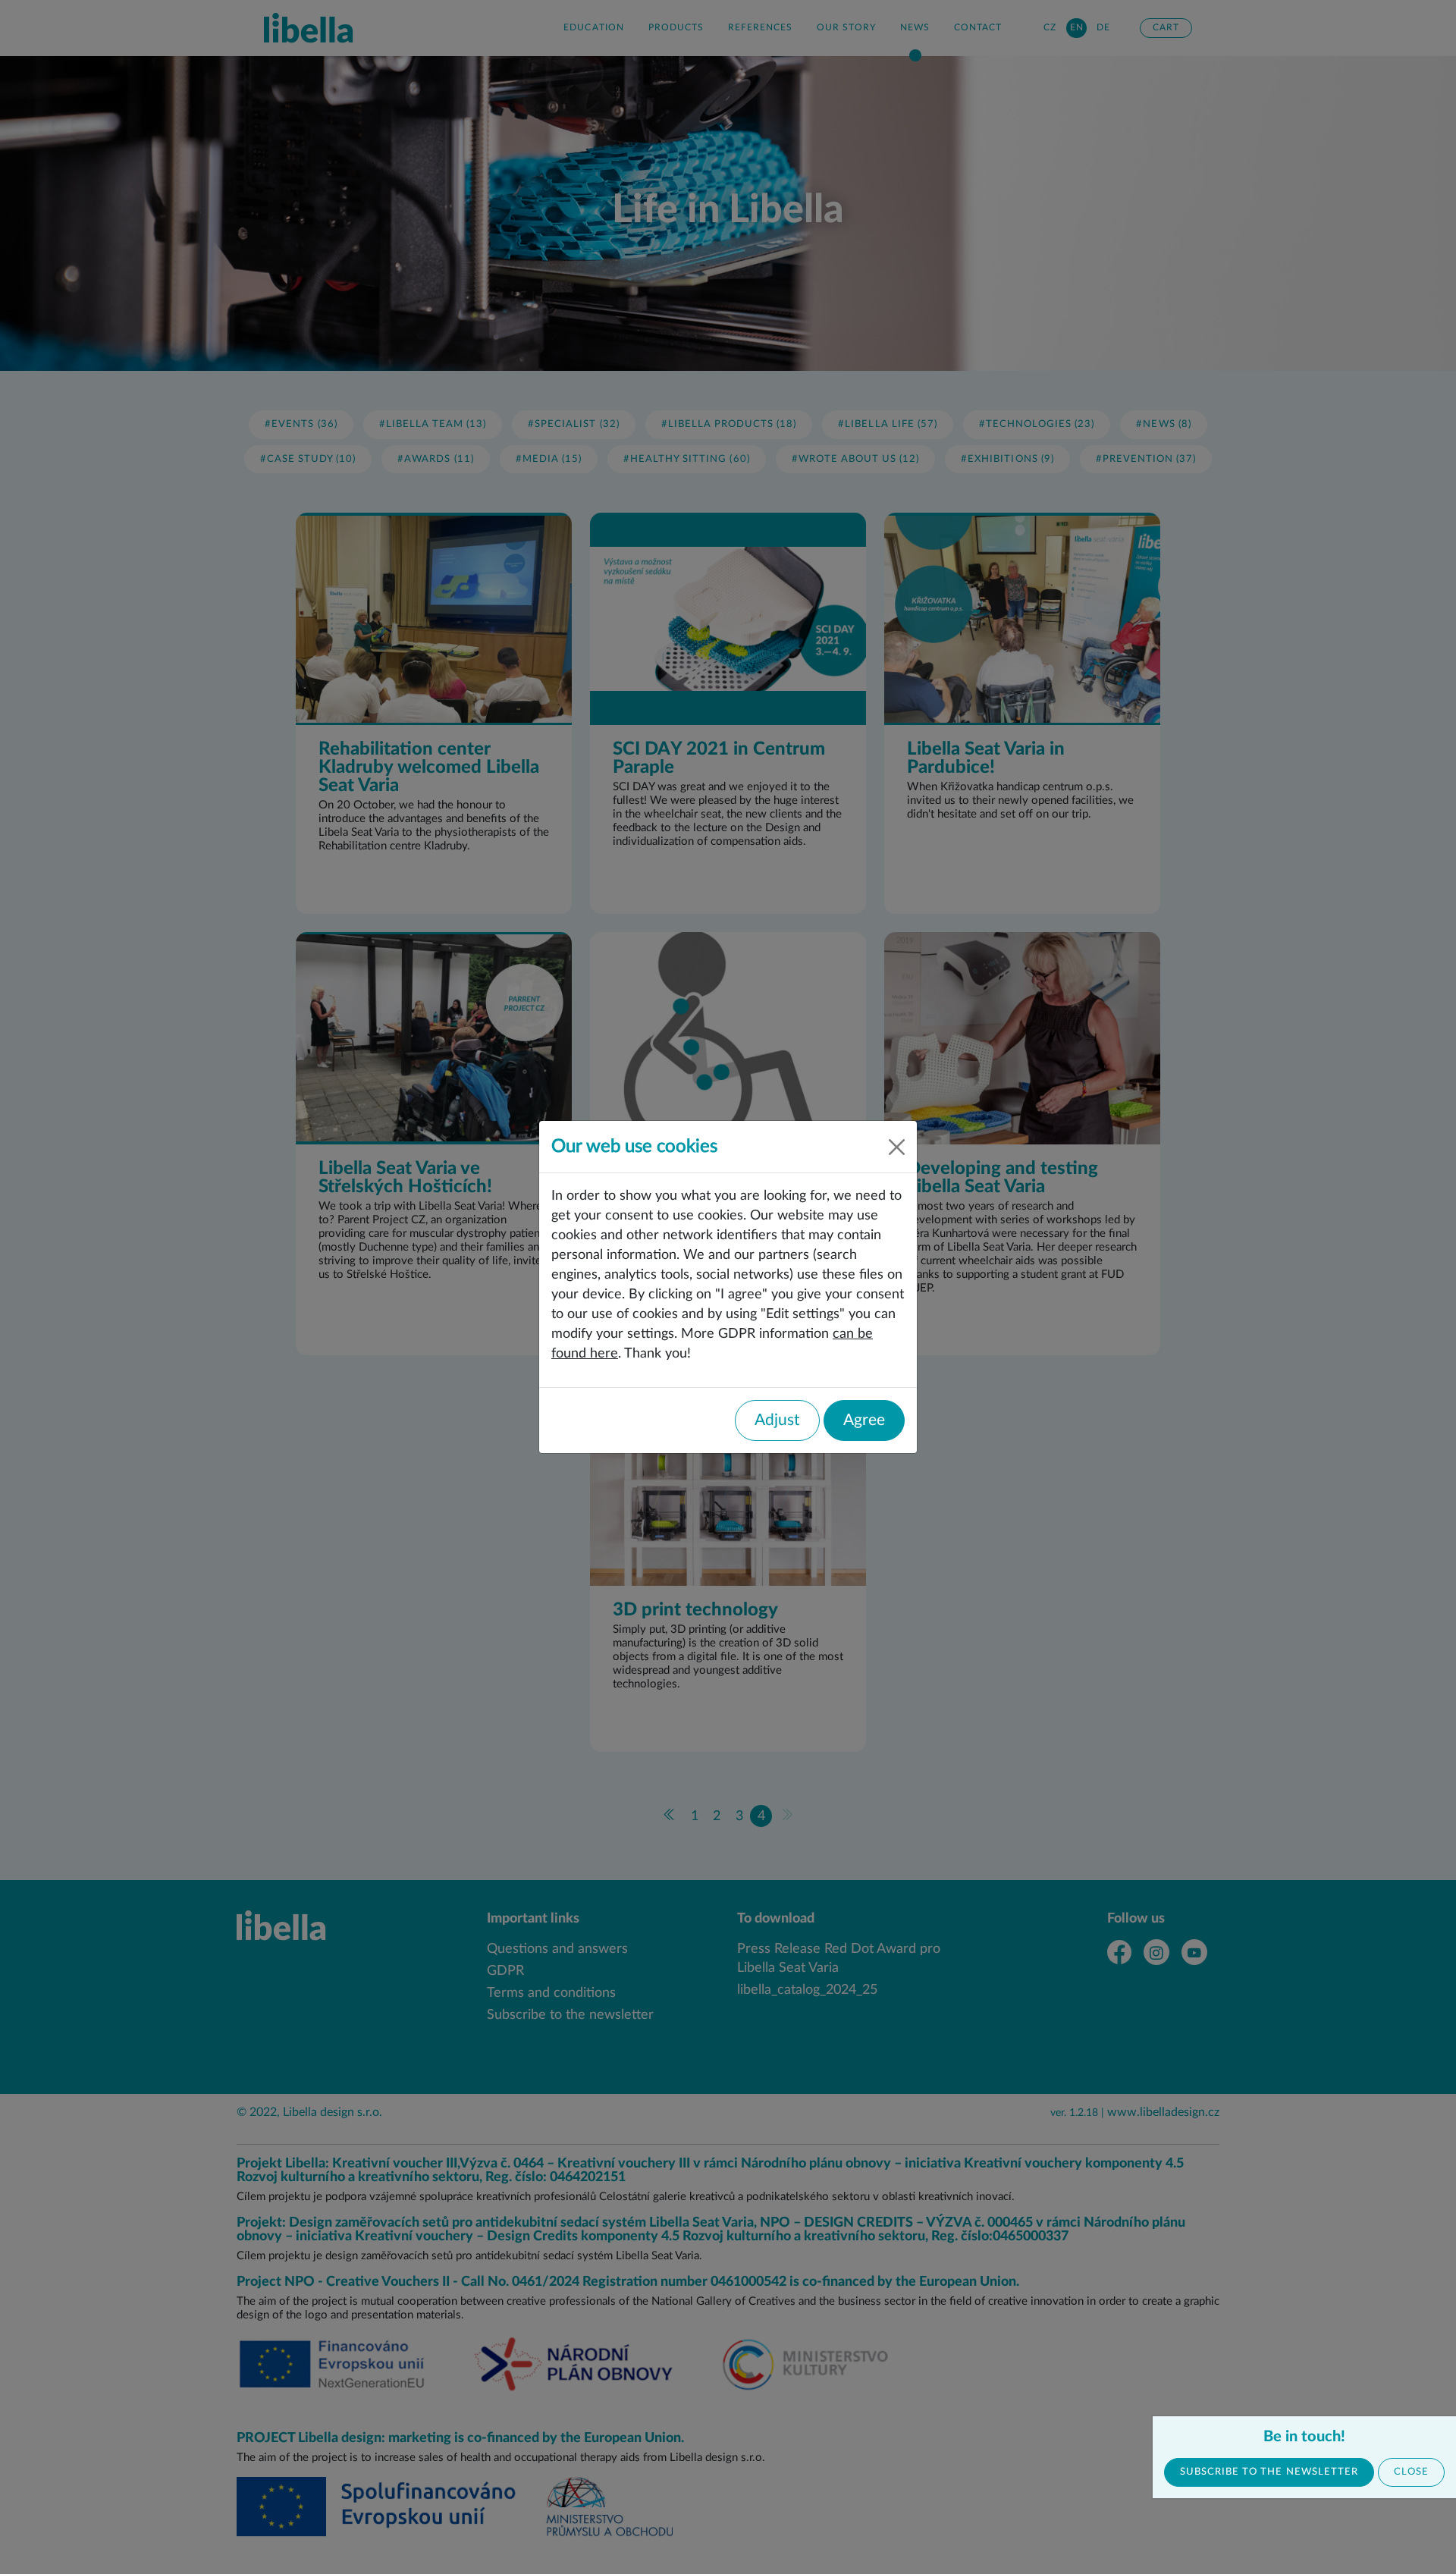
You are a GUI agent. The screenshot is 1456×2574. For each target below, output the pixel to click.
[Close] (897, 1147)
